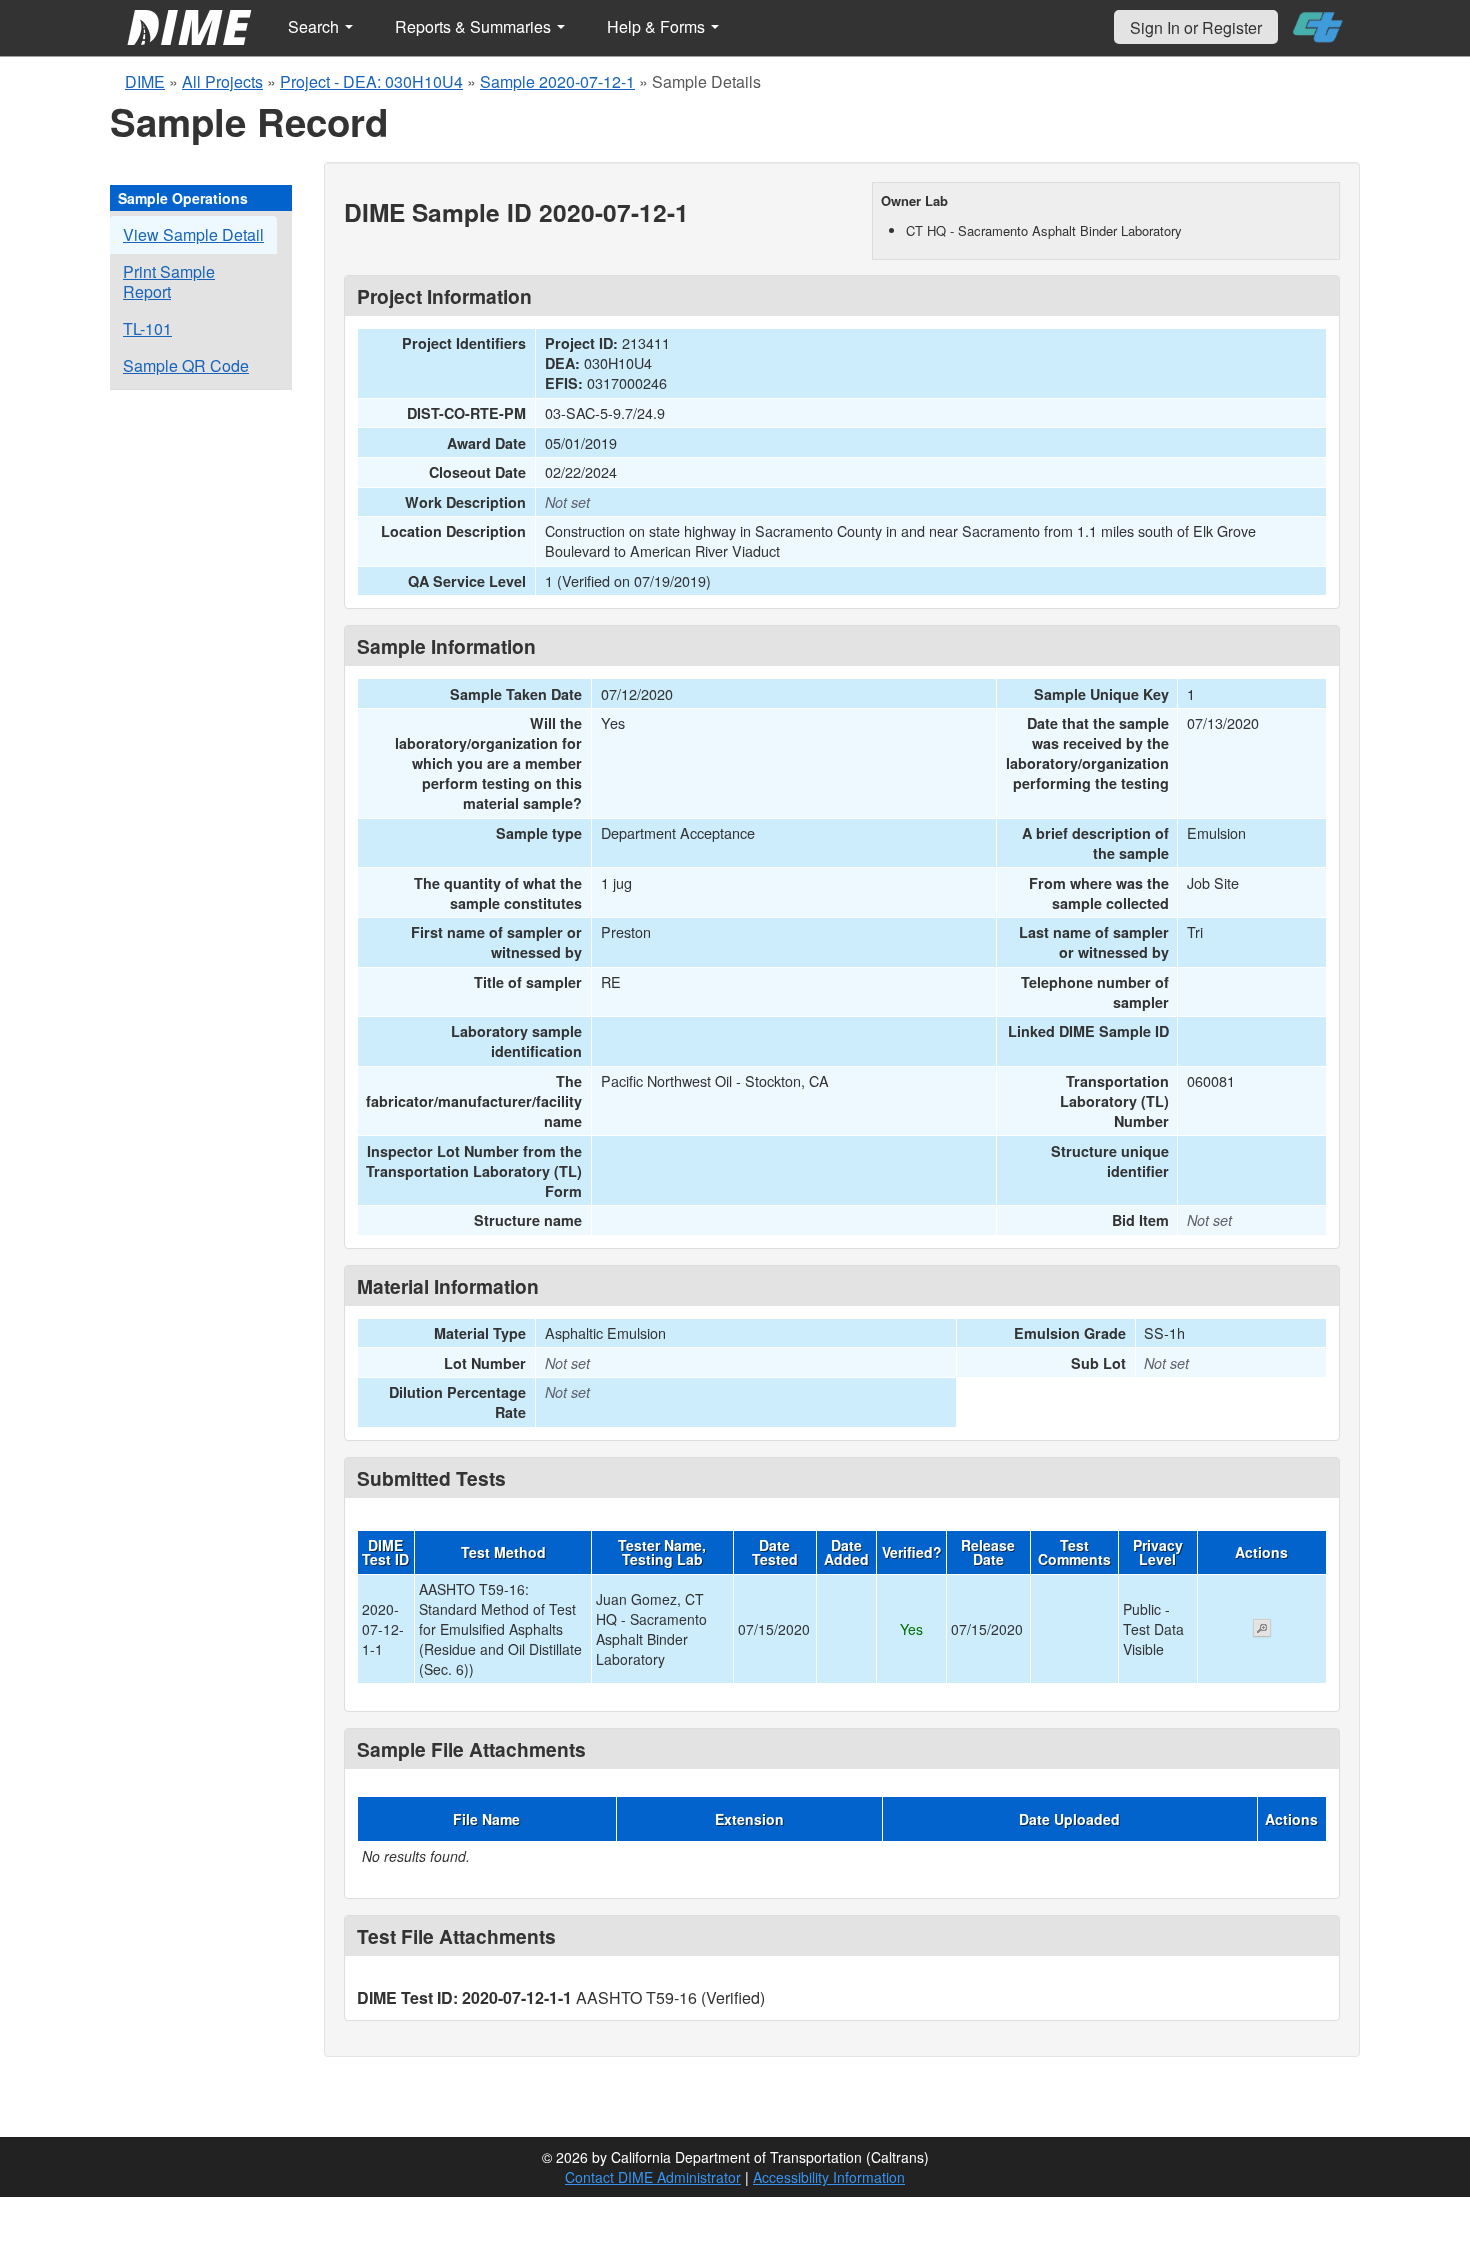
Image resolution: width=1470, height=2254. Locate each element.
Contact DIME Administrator (653, 2177)
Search (315, 26)
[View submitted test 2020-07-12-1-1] (1262, 1630)
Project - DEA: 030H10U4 (371, 81)
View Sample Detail (193, 234)
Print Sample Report (169, 281)
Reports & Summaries (475, 26)
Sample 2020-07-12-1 (557, 81)
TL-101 (147, 328)
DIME (145, 81)
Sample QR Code (186, 365)
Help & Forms (658, 26)
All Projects (222, 81)
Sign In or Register (1196, 27)
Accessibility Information (829, 2177)
